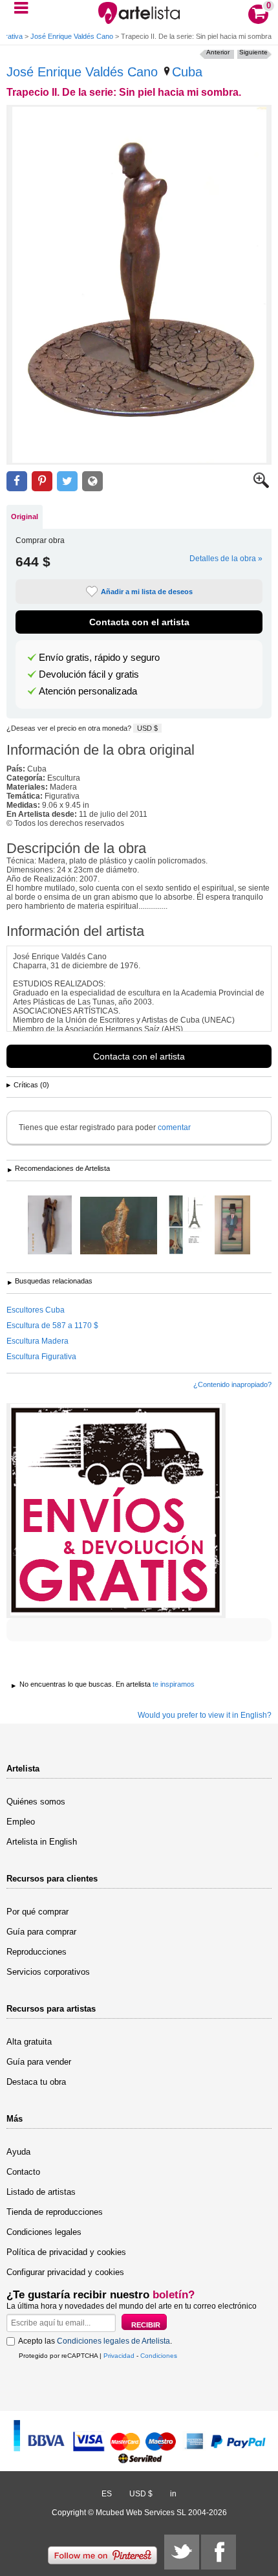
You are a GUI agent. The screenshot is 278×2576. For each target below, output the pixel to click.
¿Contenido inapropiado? (232, 1384)
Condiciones (159, 2356)
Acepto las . (95, 2341)
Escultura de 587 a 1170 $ (52, 1326)
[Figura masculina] (232, 1226)
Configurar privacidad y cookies (65, 2272)
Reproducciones (37, 1952)
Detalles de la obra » (226, 559)
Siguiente (253, 52)
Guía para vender (39, 2062)
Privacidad (119, 2356)
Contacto (23, 2172)
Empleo (21, 1822)
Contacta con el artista (139, 622)
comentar (174, 1127)
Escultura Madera (37, 1341)
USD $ (147, 728)
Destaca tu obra (36, 2082)
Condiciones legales (44, 2232)
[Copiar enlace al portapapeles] (92, 481)
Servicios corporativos (48, 1972)
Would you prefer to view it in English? (205, 1715)
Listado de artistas (41, 2192)
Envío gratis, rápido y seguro (99, 658)
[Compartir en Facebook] (17, 481)
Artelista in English (42, 1842)
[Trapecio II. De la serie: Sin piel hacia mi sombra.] (139, 285)
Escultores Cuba (36, 1310)
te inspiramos (174, 1684)
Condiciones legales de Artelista (113, 2341)
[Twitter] (182, 2552)
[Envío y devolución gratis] (116, 1511)
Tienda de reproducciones (55, 2212)
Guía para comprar (41, 1932)
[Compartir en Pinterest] (42, 481)
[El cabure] (50, 1226)
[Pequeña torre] (119, 1227)
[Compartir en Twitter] (67, 481)
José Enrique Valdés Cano (72, 36)
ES (107, 2494)
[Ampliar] (261, 485)
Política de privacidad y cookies (66, 2252)
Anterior (218, 52)
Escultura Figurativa (41, 1357)
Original (25, 516)
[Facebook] (219, 2552)
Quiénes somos (36, 1802)
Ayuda (18, 2152)
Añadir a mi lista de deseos (147, 592)
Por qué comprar (37, 1912)
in (173, 2494)
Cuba (187, 72)
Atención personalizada (88, 691)
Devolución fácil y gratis (89, 674)
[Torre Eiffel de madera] (186, 1226)
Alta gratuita (29, 2042)
